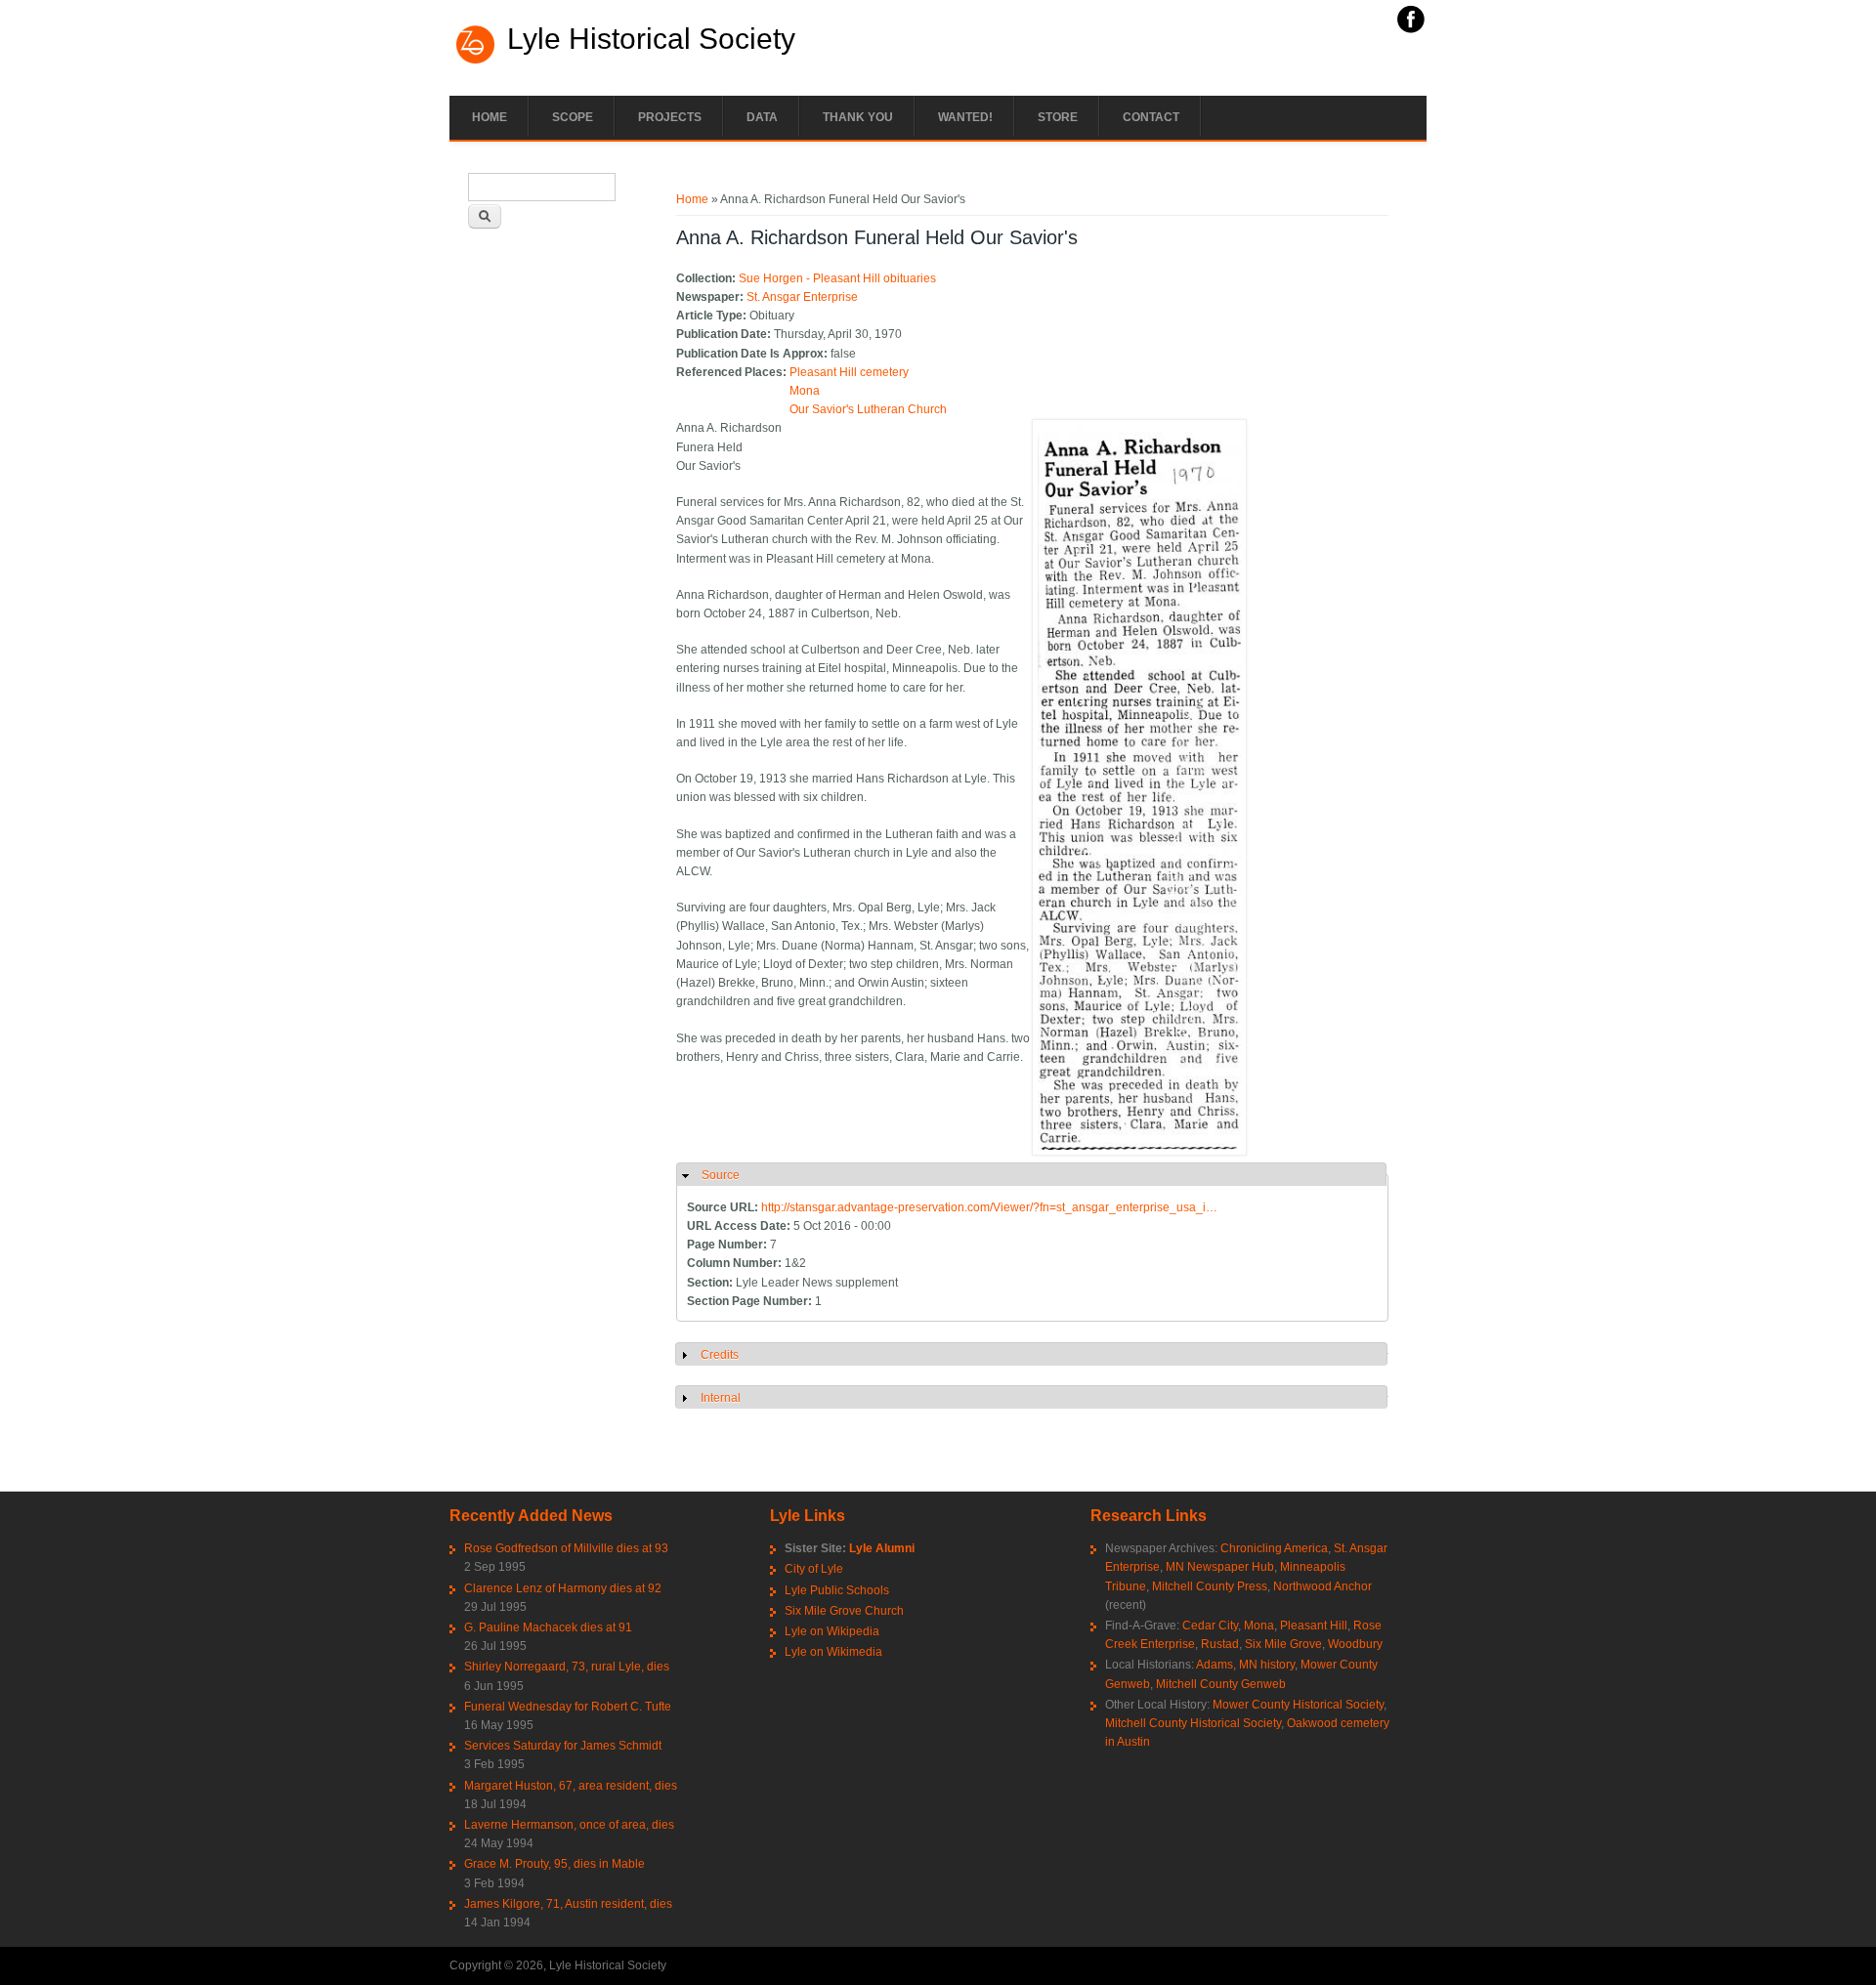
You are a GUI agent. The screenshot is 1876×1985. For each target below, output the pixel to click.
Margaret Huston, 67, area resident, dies (571, 1786)
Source (721, 1175)
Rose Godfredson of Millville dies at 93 (566, 1548)
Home (490, 117)
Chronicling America (1274, 1548)
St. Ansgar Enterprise (802, 297)
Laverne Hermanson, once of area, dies (569, 1825)
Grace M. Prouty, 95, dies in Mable (554, 1864)
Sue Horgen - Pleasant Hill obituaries (837, 278)
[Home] (476, 62)
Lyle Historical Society (651, 39)
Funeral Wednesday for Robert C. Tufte (568, 1707)
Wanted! (965, 117)
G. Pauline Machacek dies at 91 (548, 1627)
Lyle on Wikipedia (832, 1631)
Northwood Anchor (1322, 1586)
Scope (573, 117)
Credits (720, 1355)
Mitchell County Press (1210, 1586)
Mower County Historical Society (1298, 1705)
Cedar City (1210, 1626)
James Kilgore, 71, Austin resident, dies (568, 1904)
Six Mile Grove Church (844, 1611)
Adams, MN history (1245, 1665)
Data (762, 117)
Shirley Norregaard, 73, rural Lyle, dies (567, 1667)
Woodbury (1355, 1644)
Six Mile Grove (1283, 1644)
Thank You (858, 117)
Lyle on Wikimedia (833, 1652)
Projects (670, 117)
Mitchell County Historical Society (1193, 1723)
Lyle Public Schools (837, 1590)
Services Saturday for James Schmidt (563, 1746)
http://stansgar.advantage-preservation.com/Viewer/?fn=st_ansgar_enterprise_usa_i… (989, 1207)
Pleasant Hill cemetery (849, 372)
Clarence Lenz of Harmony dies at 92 (563, 1588)
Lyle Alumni (882, 1548)
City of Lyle (814, 1569)
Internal (721, 1398)
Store (1058, 117)
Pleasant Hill (1314, 1626)
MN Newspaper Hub (1220, 1567)
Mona (805, 391)
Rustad (1220, 1644)
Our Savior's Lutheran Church (868, 409)
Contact (1151, 117)
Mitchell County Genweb (1221, 1684)
